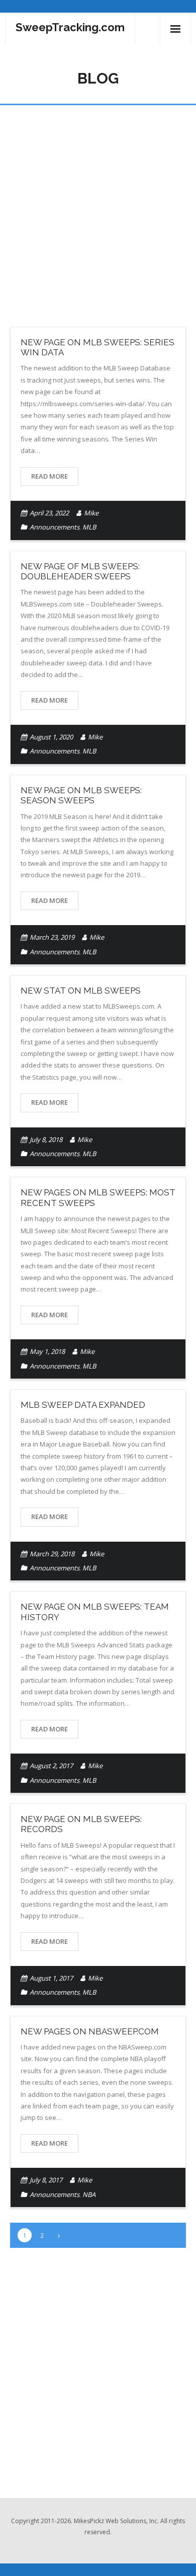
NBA (89, 2194)
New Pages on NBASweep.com (90, 2031)
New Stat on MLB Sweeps (81, 991)
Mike (91, 513)
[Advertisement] (98, 208)
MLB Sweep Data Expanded (83, 1405)
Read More (50, 476)
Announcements (55, 527)
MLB (89, 527)
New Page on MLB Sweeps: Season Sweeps (81, 795)
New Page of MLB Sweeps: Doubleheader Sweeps (80, 571)
